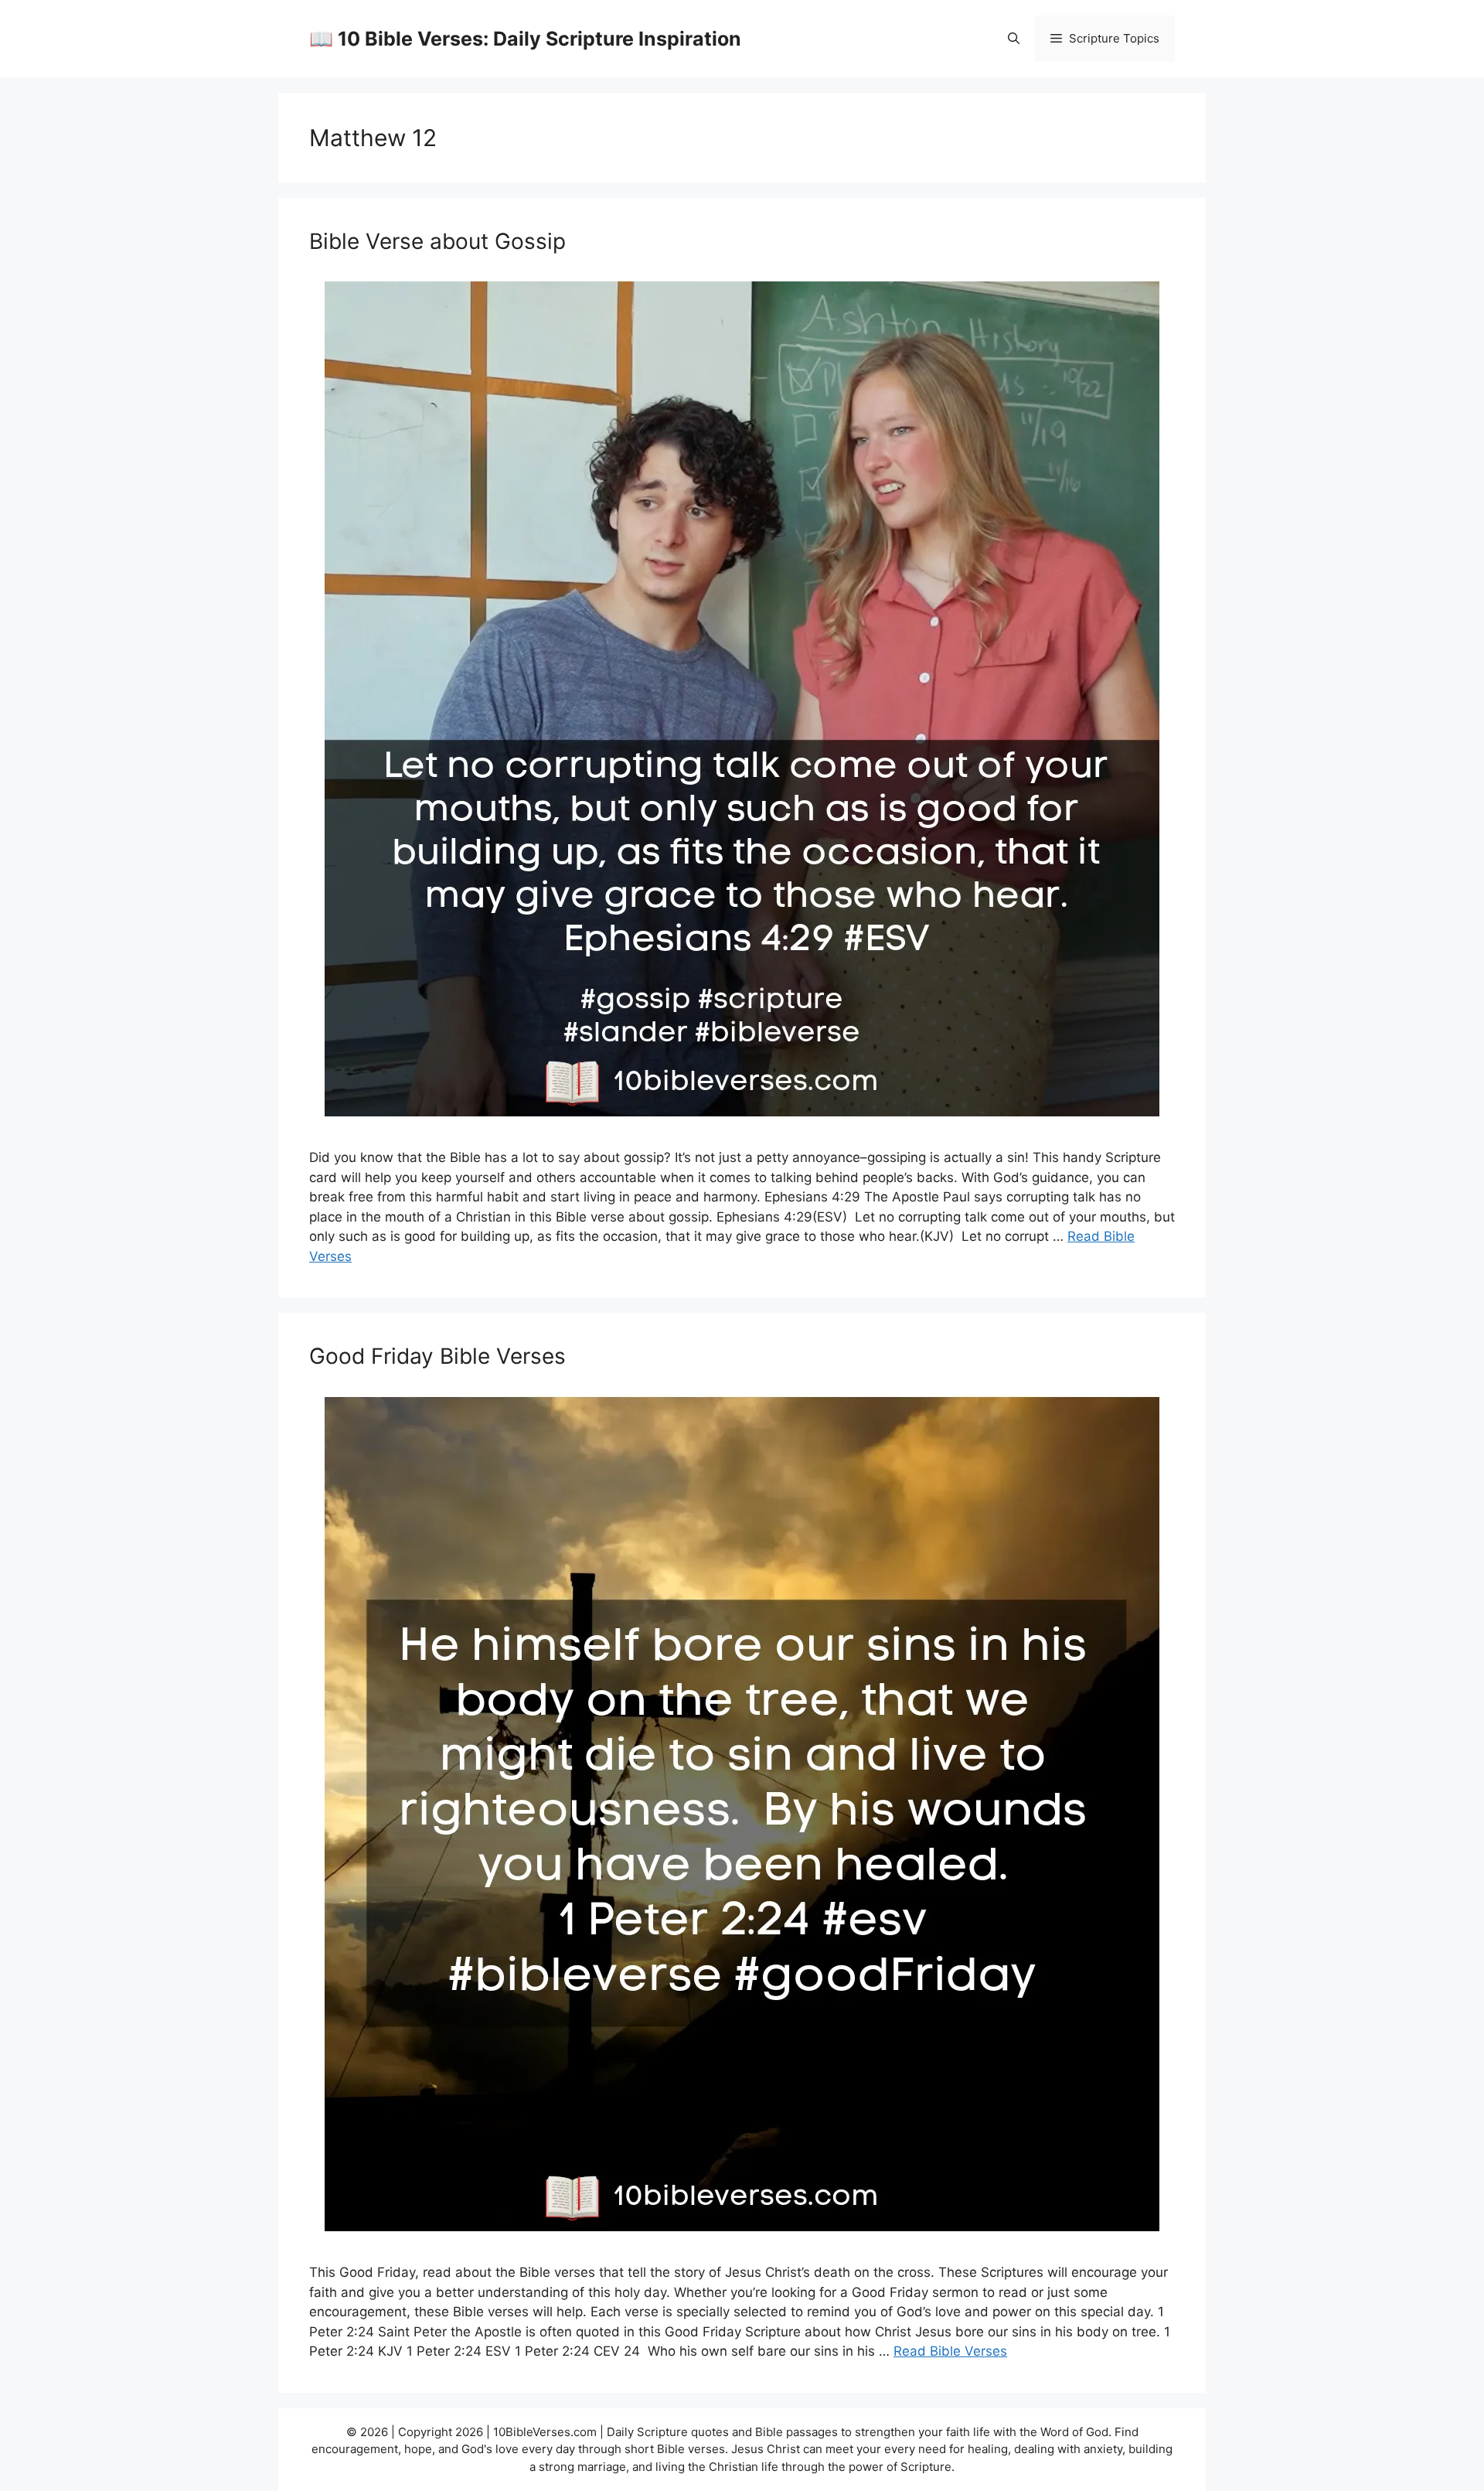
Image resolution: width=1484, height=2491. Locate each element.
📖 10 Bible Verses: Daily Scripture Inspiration (525, 39)
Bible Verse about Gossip (437, 241)
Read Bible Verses (950, 2351)
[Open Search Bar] (1014, 39)
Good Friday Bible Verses (437, 1356)
